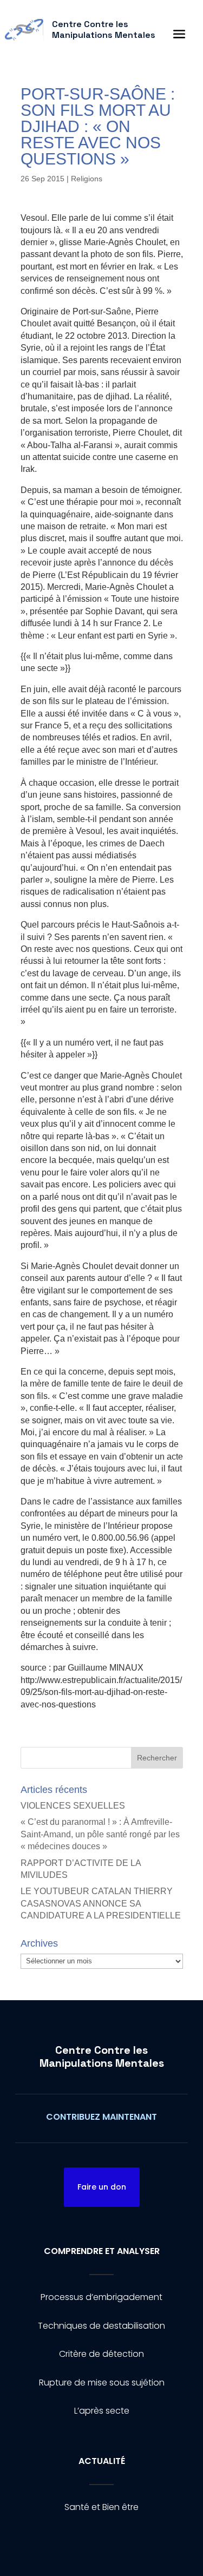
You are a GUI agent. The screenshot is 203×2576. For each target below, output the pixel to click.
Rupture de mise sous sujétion (102, 2383)
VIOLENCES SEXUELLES (73, 1806)
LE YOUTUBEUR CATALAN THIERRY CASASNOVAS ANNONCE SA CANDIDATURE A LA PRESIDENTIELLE (101, 1903)
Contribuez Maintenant (101, 2117)
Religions (87, 179)
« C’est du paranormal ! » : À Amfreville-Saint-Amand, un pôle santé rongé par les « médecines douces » (100, 1834)
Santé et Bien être (101, 2507)
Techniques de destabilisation (101, 2326)
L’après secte (102, 2411)
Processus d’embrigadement (101, 2297)
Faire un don (102, 2187)
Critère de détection (101, 2354)
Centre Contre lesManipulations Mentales (102, 2056)
